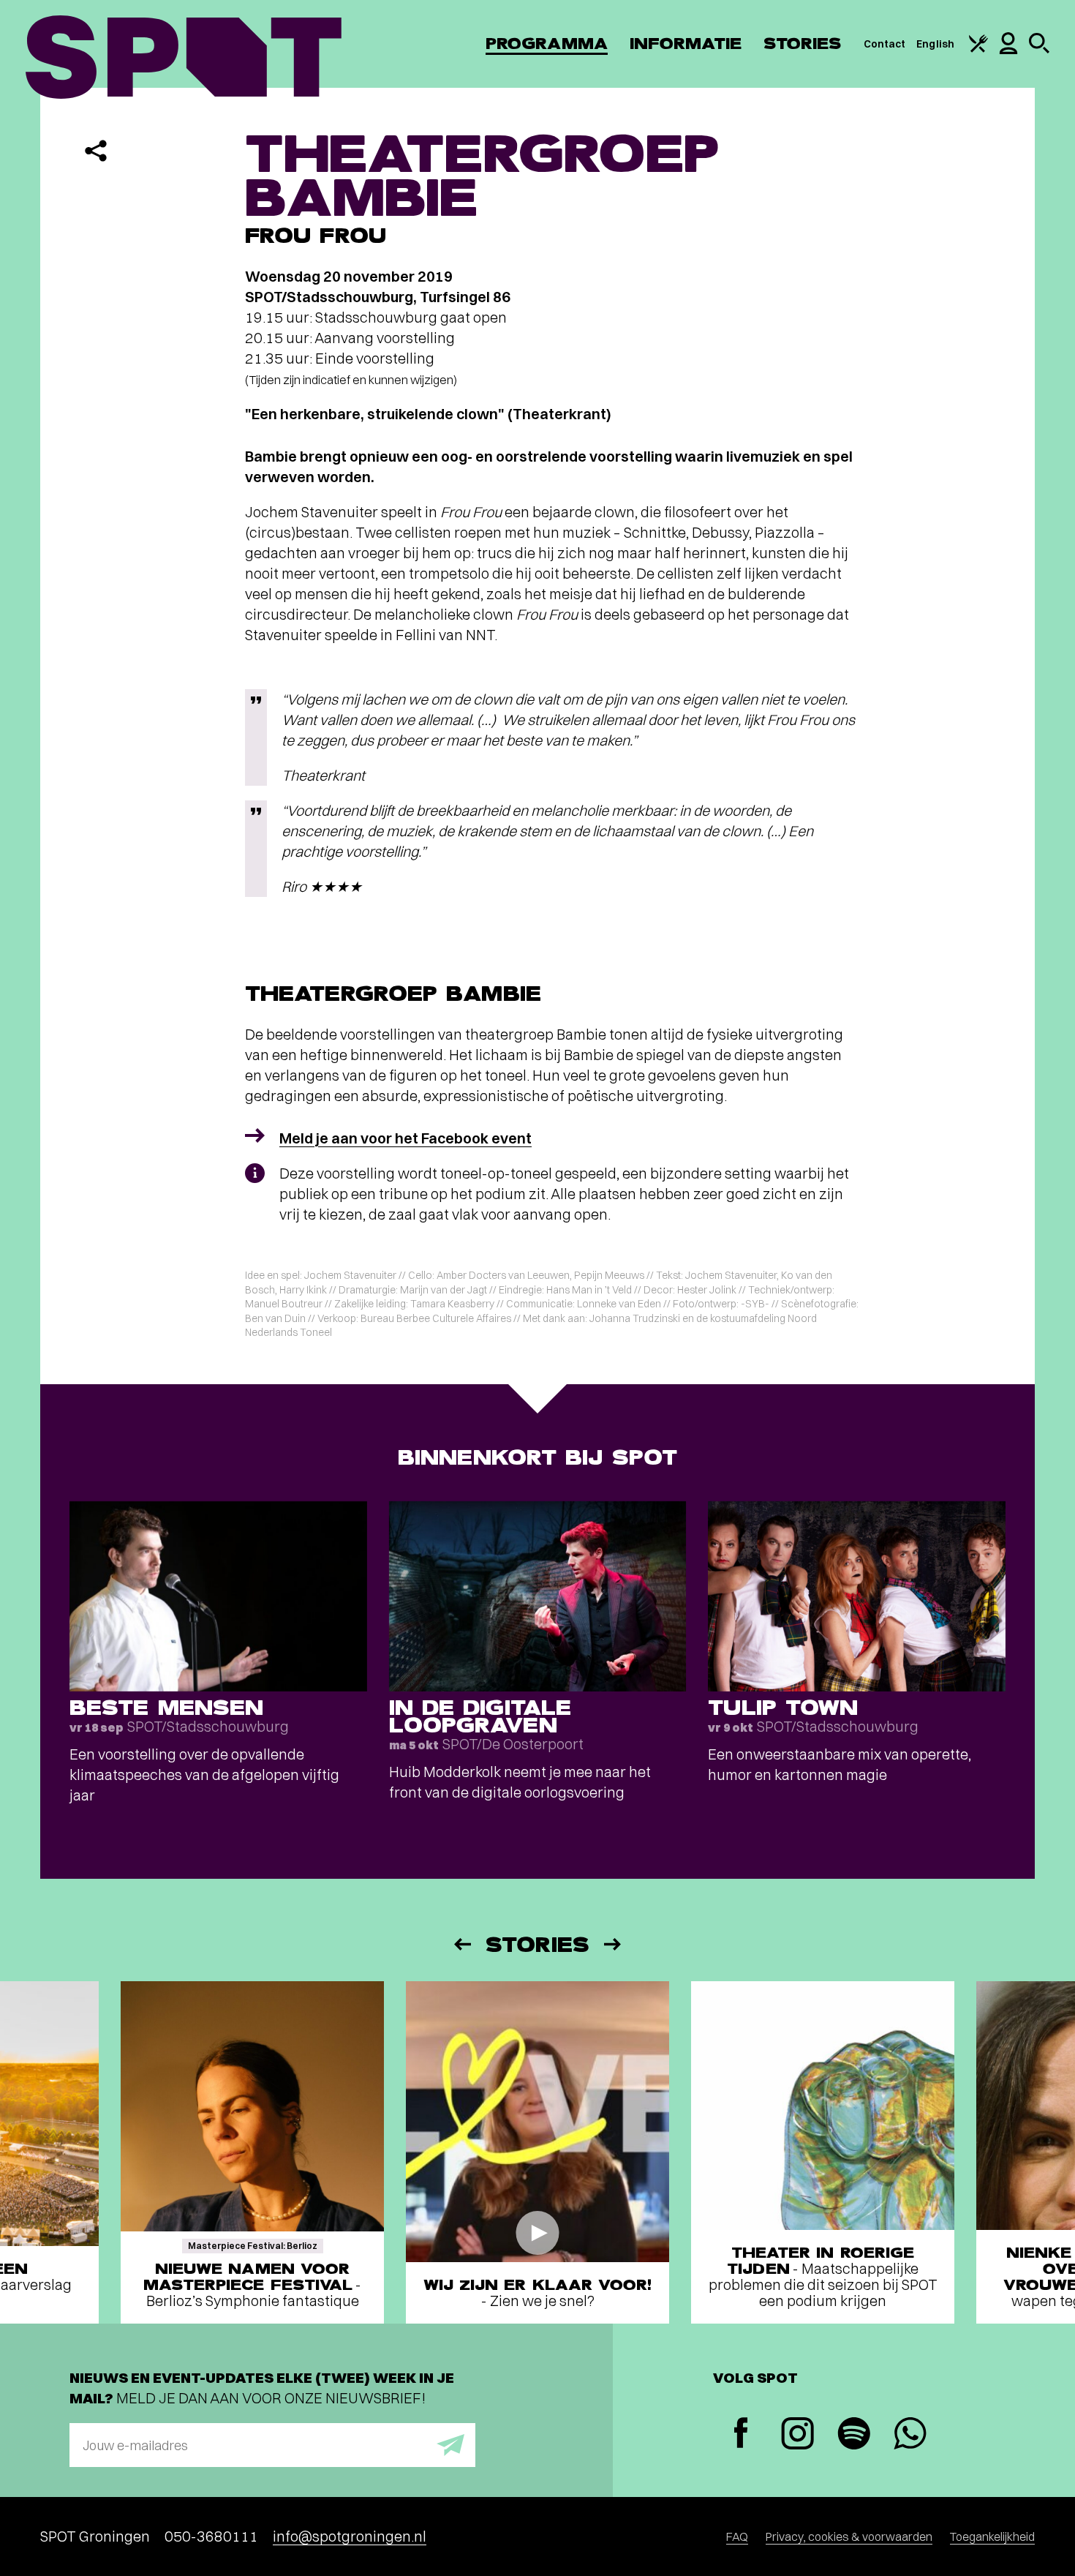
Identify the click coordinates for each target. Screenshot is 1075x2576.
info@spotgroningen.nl (350, 2536)
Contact (885, 44)
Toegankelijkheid (992, 2536)
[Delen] (96, 151)
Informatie (686, 44)
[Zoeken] (1039, 50)
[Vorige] (461, 1944)
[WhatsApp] (910, 2435)
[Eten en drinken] (978, 49)
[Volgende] (614, 1944)
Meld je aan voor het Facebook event (406, 1138)
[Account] (1008, 50)
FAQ (737, 2536)
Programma (547, 44)
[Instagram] (797, 2435)
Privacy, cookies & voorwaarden (849, 2536)
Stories (803, 44)
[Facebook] (741, 2434)
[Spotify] (854, 2435)
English (935, 44)
